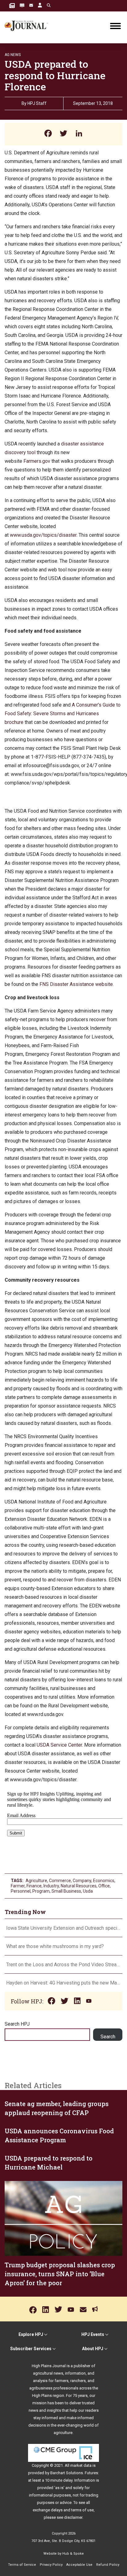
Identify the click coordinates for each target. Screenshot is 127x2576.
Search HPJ (17, 2024)
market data (81, 2465)
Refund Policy (108, 2565)
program (41, 1891)
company (82, 1881)
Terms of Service (22, 2565)
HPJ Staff (37, 103)
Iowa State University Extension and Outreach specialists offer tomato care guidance (63, 1928)
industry (51, 1886)
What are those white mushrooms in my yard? (55, 1946)
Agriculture (36, 1881)
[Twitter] (63, 134)
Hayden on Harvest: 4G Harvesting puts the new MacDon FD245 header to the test (63, 1983)
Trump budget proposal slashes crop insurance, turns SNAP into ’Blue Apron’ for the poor (60, 2274)
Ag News (13, 55)
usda (88, 1891)
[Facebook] (48, 134)
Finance (34, 1886)
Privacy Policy (51, 2565)
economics (104, 1881)
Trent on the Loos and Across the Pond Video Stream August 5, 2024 (63, 1965)
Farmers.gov (37, 461)
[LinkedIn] (79, 134)
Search (108, 2037)
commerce (60, 1881)
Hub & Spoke (73, 2554)
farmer (18, 1886)
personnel (21, 1891)
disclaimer (73, 2517)
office (104, 1886)
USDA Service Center (59, 1745)
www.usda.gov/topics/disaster (43, 535)
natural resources (79, 1886)
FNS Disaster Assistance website (76, 984)
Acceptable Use (79, 2565)
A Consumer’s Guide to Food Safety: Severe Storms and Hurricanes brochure (63, 714)
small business (66, 1891)
